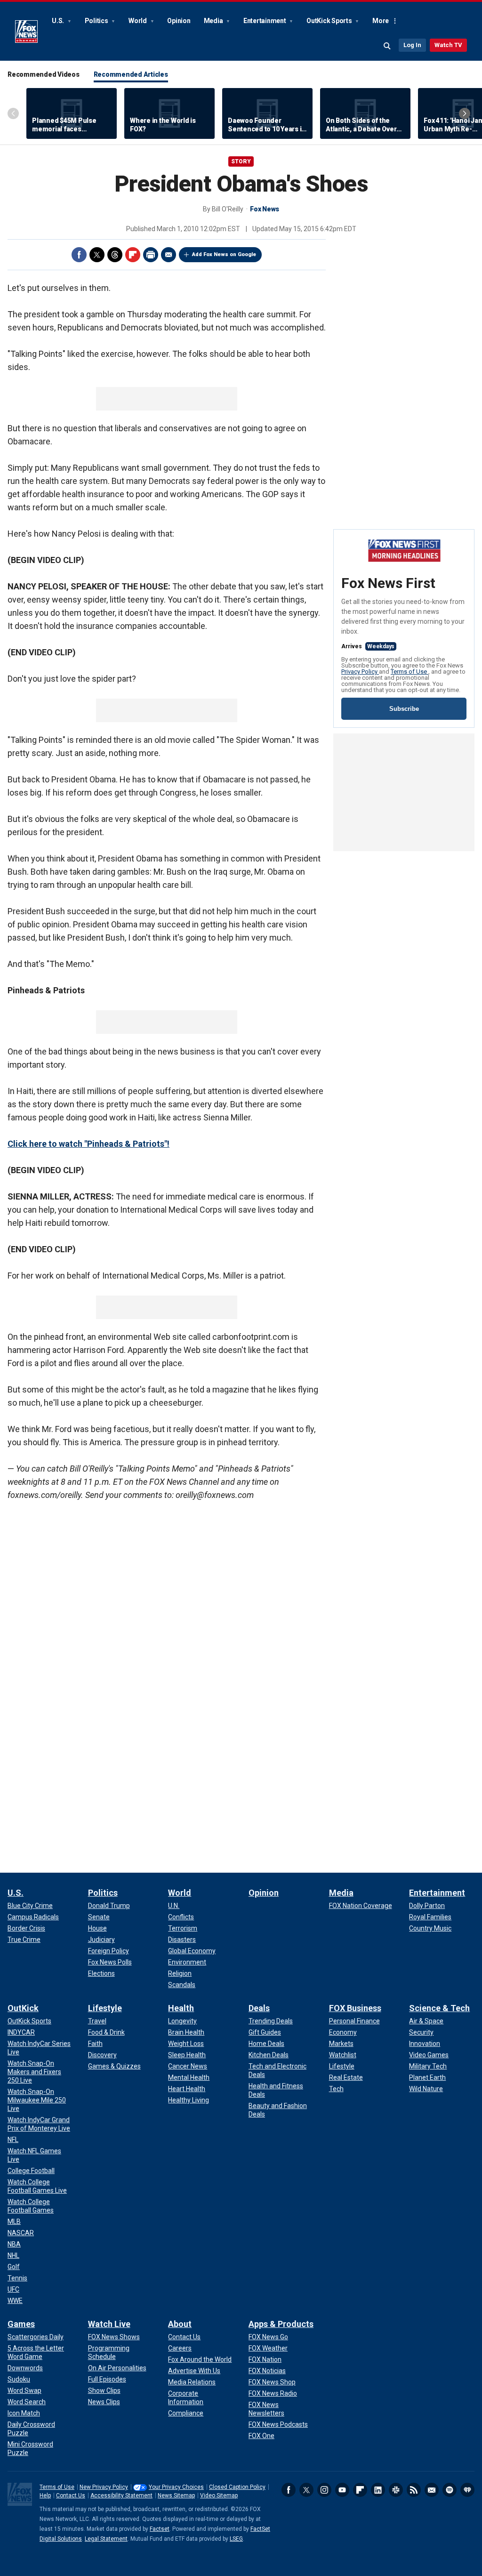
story (241, 161)
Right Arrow (465, 113)
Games (21, 2324)
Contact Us (71, 2495)
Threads (115, 255)
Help (45, 2495)
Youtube (342, 2490)
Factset (160, 2529)
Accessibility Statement (121, 2495)
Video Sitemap (219, 2495)
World (138, 21)
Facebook (79, 255)
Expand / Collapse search (387, 46)
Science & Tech (439, 2008)
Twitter (97, 255)
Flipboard (133, 255)
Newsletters (432, 2490)
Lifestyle (105, 2008)
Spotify (450, 2490)
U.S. (59, 21)
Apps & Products (281, 2324)
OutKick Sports (330, 21)
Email (169, 255)
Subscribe (404, 709)
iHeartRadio (467, 2490)
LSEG (236, 2539)
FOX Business (355, 2008)
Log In (412, 45)
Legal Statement (106, 2539)
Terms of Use (410, 672)
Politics (97, 21)
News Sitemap (176, 2495)
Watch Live (109, 2324)
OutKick (23, 2008)
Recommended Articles (131, 74)
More (381, 21)
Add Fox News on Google (224, 254)
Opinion (179, 21)
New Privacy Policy (104, 2487)
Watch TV (448, 45)
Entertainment (265, 21)
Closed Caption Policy (237, 2487)
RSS (414, 2490)
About (180, 2324)
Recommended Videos (44, 74)
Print (151, 255)
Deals (259, 2008)
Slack (396, 2490)
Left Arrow (13, 113)
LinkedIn (378, 2490)
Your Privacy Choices (176, 2487)
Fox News (26, 32)
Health (181, 2008)
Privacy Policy (360, 672)
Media (214, 21)
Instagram (324, 2490)
